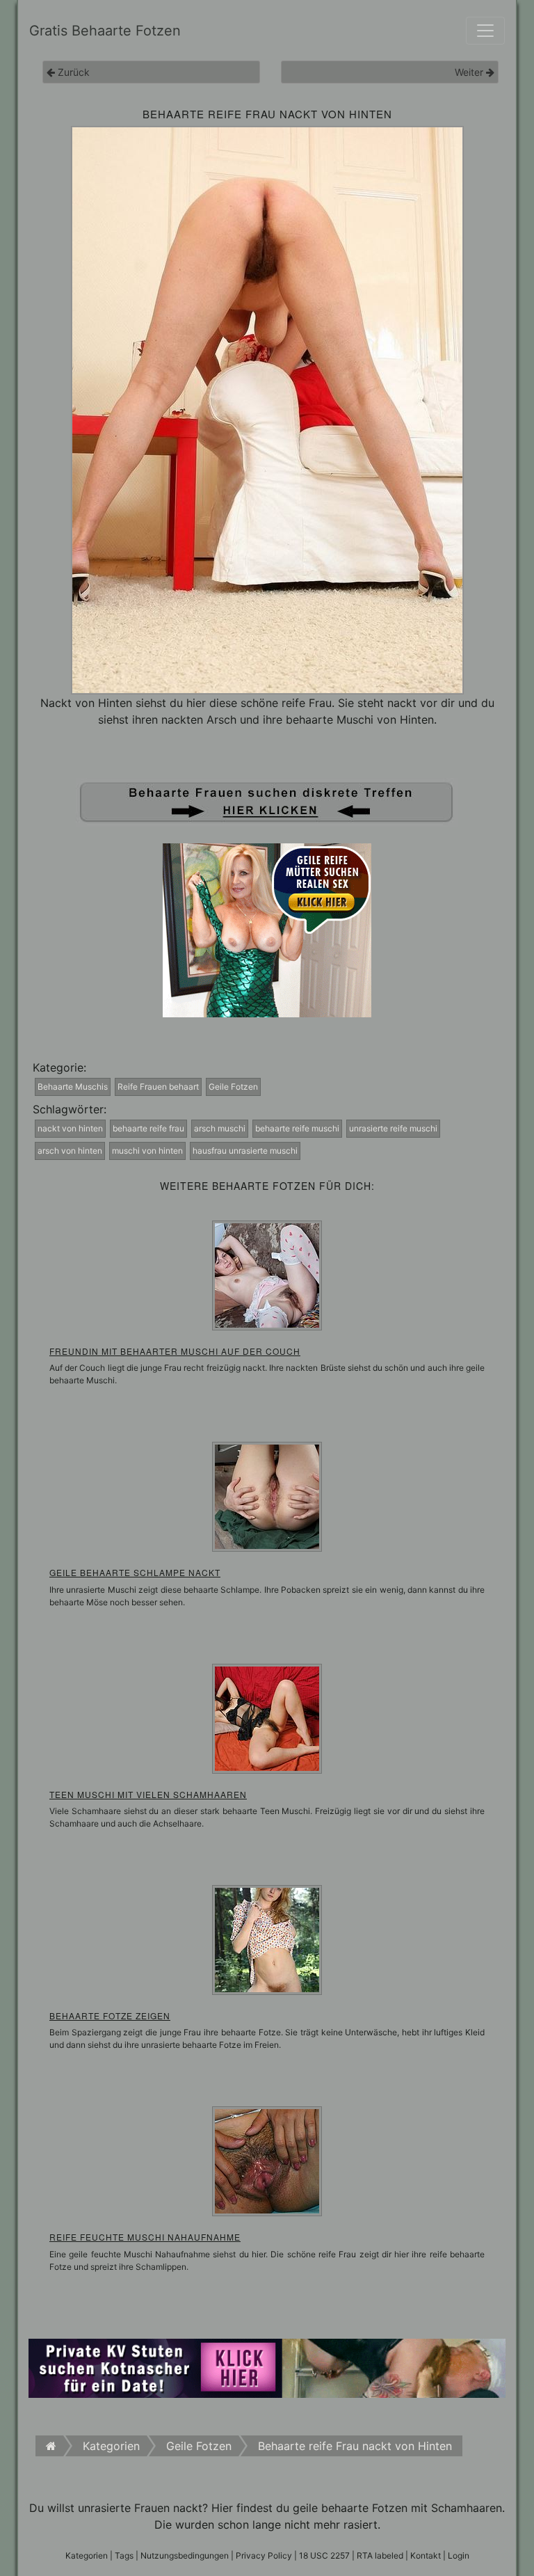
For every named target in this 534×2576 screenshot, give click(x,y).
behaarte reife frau (148, 1128)
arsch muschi (220, 1128)
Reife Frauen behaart (158, 1087)
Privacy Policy (264, 2555)
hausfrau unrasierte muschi (245, 1151)
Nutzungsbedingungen (185, 2555)
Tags (124, 2555)
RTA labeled (380, 2555)
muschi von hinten (147, 1151)
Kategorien (87, 2555)
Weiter (470, 72)
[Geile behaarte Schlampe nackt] (267, 1496)
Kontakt (426, 2555)
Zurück (72, 72)
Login (459, 2555)
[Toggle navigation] (485, 31)
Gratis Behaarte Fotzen (105, 31)
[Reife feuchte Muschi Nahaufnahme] (267, 2161)
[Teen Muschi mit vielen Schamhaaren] (267, 1717)
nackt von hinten (70, 1128)
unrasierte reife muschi (393, 1128)
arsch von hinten (70, 1151)
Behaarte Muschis (73, 1087)
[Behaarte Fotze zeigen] (267, 1939)
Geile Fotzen (233, 1087)
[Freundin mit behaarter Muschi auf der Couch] (267, 1274)
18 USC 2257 (324, 2555)
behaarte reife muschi (297, 1128)
